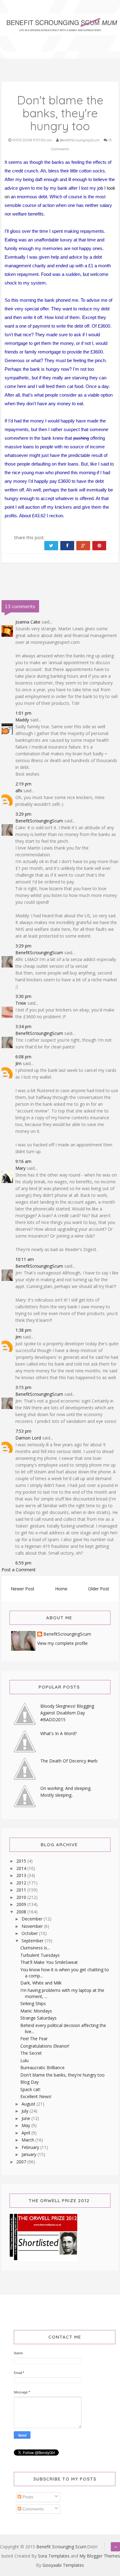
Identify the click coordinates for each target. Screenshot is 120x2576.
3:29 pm (23, 814)
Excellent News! (36, 2096)
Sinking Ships (33, 2003)
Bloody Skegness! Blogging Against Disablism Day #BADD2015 (67, 1713)
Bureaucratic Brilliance (42, 2067)
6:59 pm (23, 1563)
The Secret (31, 2053)
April (26, 2133)
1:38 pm (23, 1330)
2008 (22, 1912)
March (28, 2140)
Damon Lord (28, 1438)
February (31, 2147)
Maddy (22, 720)
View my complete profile (62, 1643)
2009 (22, 1904)
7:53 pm (23, 1431)
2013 (22, 1875)
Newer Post (23, 1589)
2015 (22, 1861)
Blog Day (30, 2082)
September (33, 1941)
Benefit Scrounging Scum (61, 2547)
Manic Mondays (36, 2011)
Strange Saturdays (38, 2018)
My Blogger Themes (100, 2556)
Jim (18, 1063)
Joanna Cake (28, 622)
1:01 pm (23, 713)
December (33, 1919)
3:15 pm (23, 1387)
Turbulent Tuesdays (40, 1955)
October (30, 1933)
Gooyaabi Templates (63, 2565)
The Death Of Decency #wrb (69, 1761)
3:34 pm (23, 1026)
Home (61, 1589)
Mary (20, 1168)
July (26, 2111)
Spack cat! (30, 2089)
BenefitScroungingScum (39, 821)
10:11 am (25, 1259)
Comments (32, 2509)
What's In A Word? (58, 1733)
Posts (27, 2497)
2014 (22, 1868)
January (30, 2154)
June (26, 2118)
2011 (22, 1890)
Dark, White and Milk (41, 1983)
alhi (19, 791)
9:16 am (23, 1161)
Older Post (99, 1589)
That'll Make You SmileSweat (49, 1962)
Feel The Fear (34, 2039)
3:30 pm (23, 996)
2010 (22, 1897)
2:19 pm (23, 784)
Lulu (24, 2060)
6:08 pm (23, 1057)
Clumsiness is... (35, 1948)
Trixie (21, 1003)
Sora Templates (54, 2556)
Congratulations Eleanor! (45, 2046)
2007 (22, 2162)
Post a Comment (19, 1570)
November (33, 1926)
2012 (22, 1883)
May (26, 2125)
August (29, 2104)
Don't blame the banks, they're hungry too (62, 2075)
